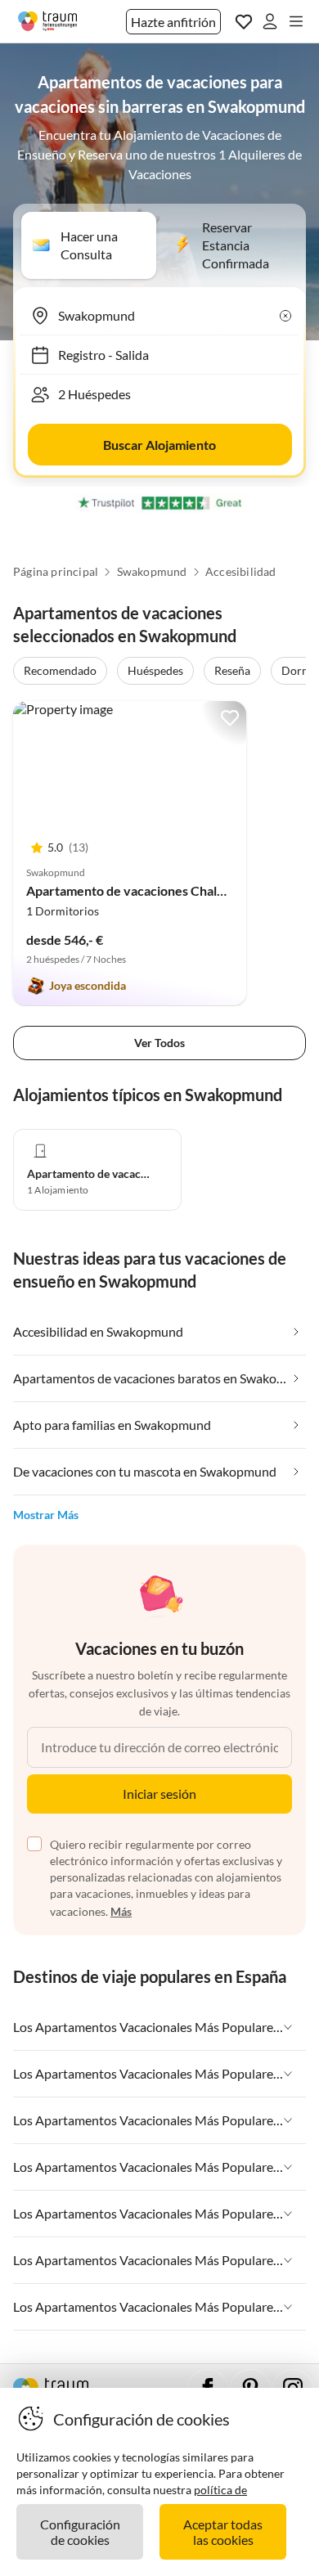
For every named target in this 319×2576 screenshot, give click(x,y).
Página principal (56, 572)
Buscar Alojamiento (159, 445)
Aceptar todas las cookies (223, 2532)
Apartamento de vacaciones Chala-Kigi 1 (143, 890)
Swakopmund (152, 572)
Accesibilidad (241, 572)
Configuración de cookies (80, 2532)
